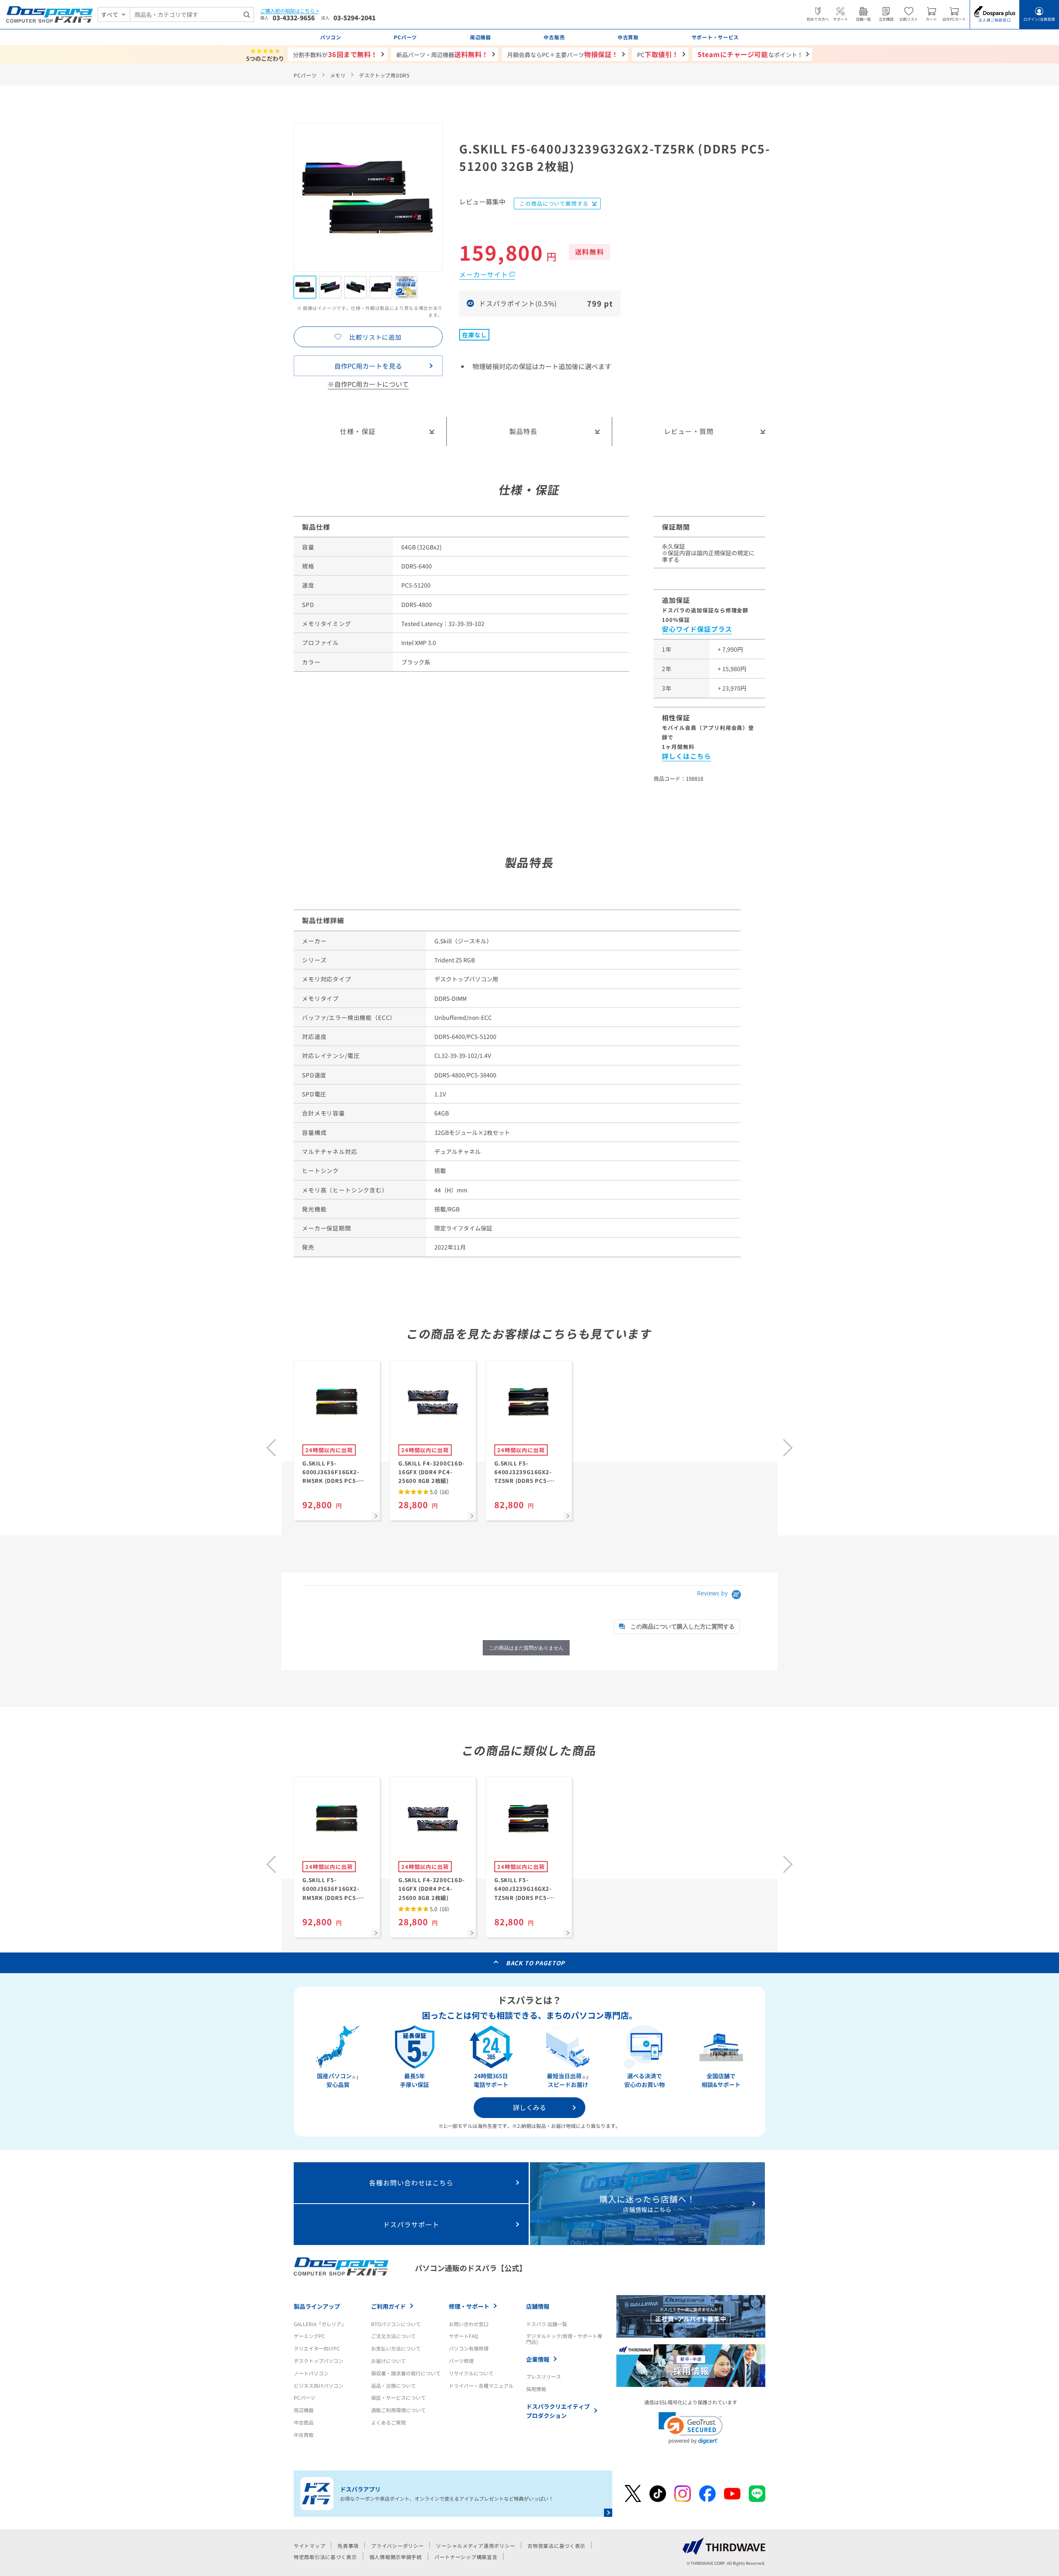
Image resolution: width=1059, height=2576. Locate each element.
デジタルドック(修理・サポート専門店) (564, 2339)
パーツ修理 (461, 2361)
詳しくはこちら (686, 756)
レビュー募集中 (482, 202)
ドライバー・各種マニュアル (481, 2385)
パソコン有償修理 (469, 2348)
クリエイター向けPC (317, 2348)
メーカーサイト (484, 274)
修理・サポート (469, 2306)
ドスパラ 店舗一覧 (547, 2324)
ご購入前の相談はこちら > (290, 11)
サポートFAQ (464, 2336)
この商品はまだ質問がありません (526, 1648)
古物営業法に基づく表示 (556, 2546)
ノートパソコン (311, 2373)
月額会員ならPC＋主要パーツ (563, 54)
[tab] (677, 1627)
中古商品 (304, 2422)
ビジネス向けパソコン (319, 2385)
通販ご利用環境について (398, 2410)
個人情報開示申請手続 (396, 2557)
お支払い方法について (396, 2348)
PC (658, 54)
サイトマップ (309, 2546)
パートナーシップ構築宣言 (466, 2557)
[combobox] (192, 14)
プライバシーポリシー (397, 2546)
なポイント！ (750, 54)
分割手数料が (335, 54)
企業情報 (538, 2359)
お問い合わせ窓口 (469, 2324)
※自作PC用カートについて (368, 384)
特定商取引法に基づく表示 (325, 2557)
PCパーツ (305, 75)
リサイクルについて (471, 2373)
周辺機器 (304, 2410)
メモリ (338, 75)
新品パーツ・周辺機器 (442, 54)
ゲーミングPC (309, 2336)
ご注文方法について (393, 2336)
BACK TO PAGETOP (535, 1963)
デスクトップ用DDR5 (385, 75)
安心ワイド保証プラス (697, 629)
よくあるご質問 (388, 2422)
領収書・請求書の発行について (406, 2373)
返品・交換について (393, 2385)
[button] (691, 2428)
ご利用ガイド (388, 2306)
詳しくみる (529, 2107)
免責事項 (348, 2546)
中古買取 (304, 2435)
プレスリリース (544, 2376)
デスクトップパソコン (319, 2361)
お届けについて (388, 2361)
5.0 (439, 1492)
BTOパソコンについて (396, 2324)
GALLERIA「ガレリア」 (320, 2324)
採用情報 (536, 2389)
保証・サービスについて (398, 2397)
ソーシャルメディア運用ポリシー (476, 2546)
